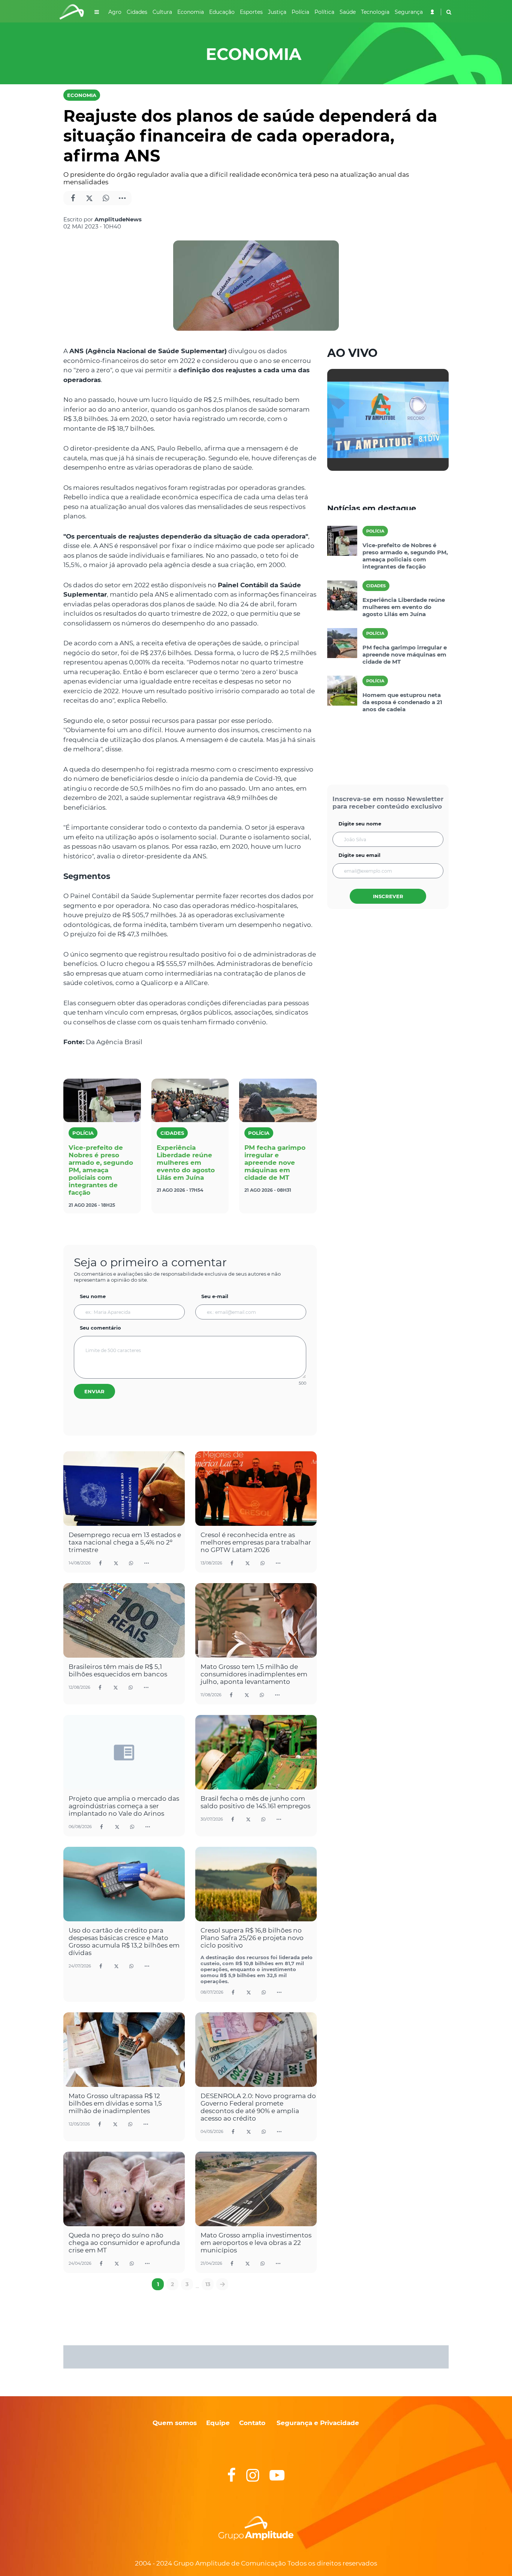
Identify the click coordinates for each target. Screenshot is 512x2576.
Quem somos (175, 2423)
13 (208, 2284)
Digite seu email (359, 855)
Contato (252, 2423)
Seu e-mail (215, 1296)
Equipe (217, 2423)
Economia (82, 95)
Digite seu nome (360, 824)
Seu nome (93, 1296)
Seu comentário (100, 1328)
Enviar (94, 1391)
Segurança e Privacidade (318, 2423)
